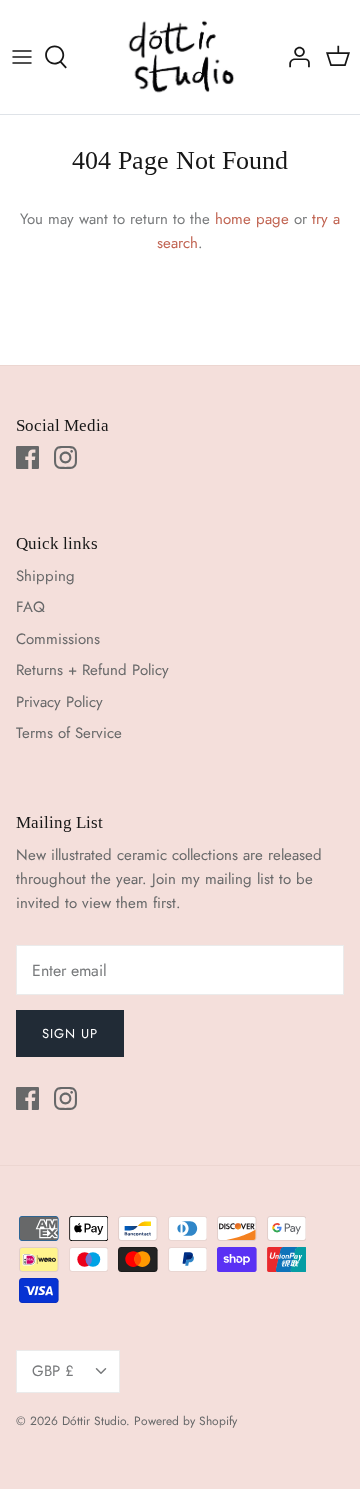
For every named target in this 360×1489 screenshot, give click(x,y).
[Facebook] (27, 457)
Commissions (58, 639)
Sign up (70, 1033)
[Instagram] (65, 457)
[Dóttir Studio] (180, 57)
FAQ (30, 607)
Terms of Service (69, 733)
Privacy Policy (59, 702)
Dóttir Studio (94, 1421)
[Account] (294, 57)
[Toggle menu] (22, 57)
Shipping (45, 576)
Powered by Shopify (185, 1421)
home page (252, 219)
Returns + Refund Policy (92, 670)
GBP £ (53, 1371)
